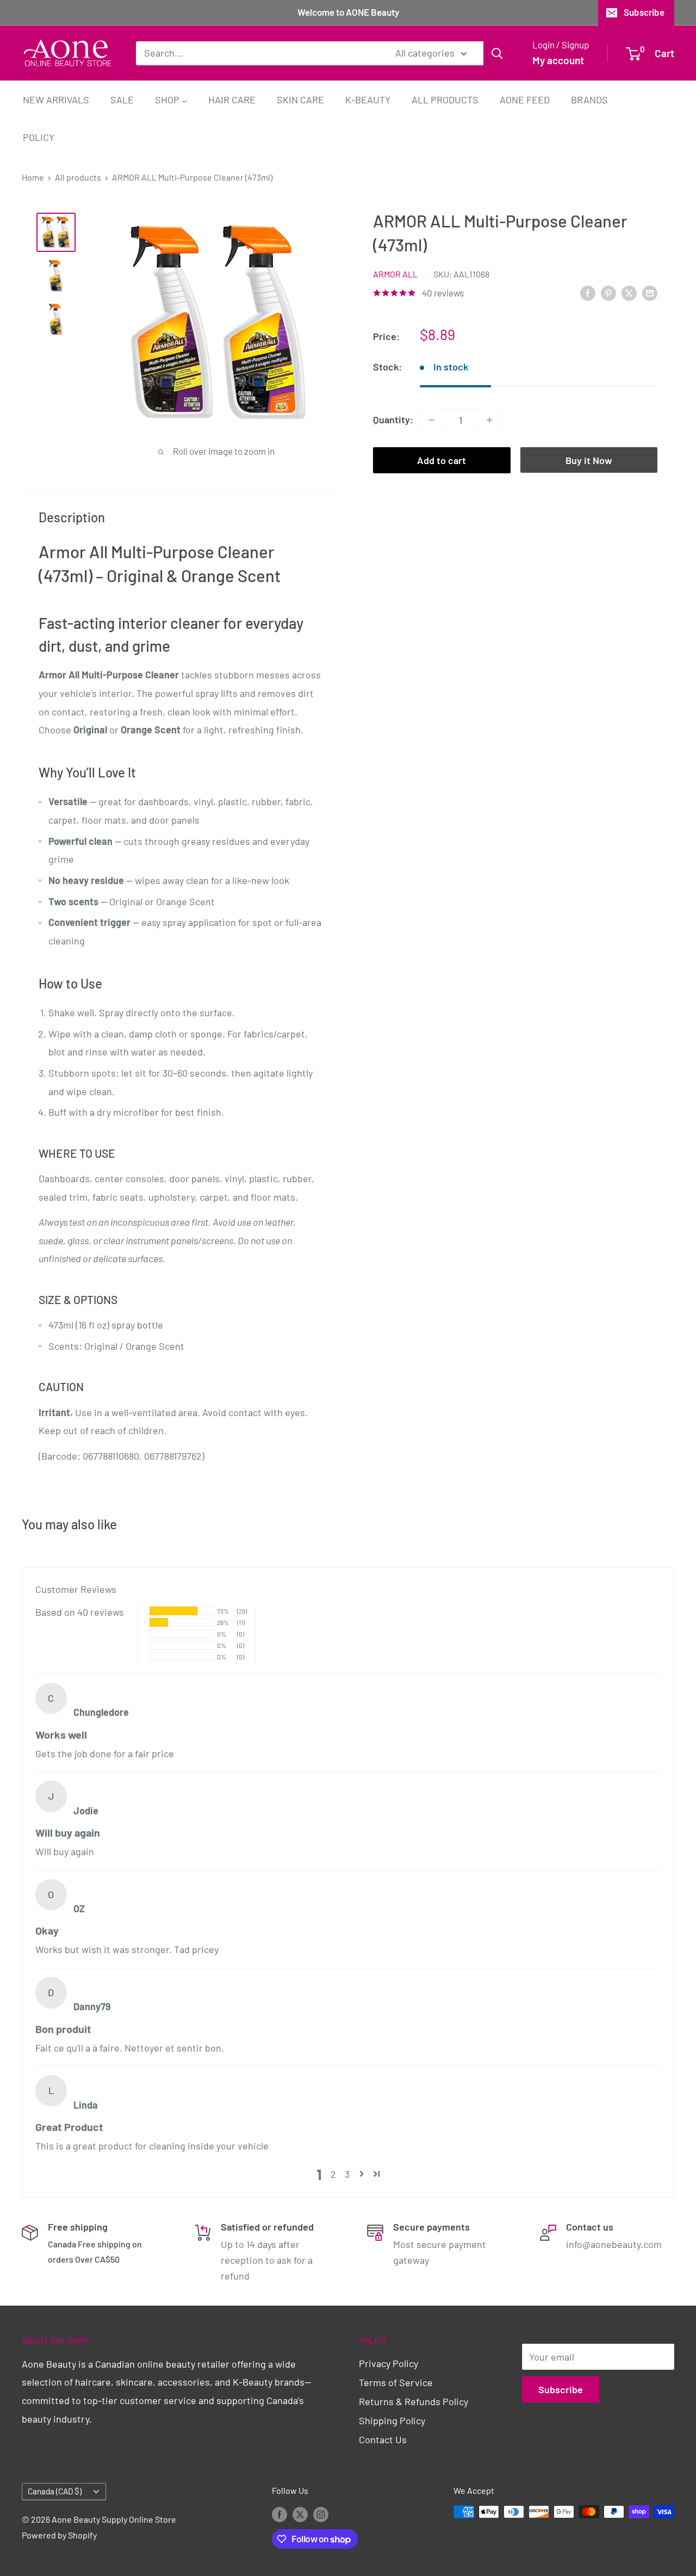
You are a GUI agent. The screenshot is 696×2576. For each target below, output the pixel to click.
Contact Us (383, 2439)
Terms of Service (396, 2382)
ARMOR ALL (395, 274)
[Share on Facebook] (588, 292)
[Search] (497, 53)
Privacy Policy (389, 2363)
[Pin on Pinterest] (608, 292)
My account (558, 60)
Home (33, 177)
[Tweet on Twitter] (629, 292)
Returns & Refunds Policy (414, 2401)
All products (78, 177)
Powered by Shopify (59, 2535)
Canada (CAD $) (55, 2491)
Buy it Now (589, 460)
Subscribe (644, 12)
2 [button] (333, 2174)
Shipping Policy (392, 2420)
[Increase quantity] (489, 420)
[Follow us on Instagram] (321, 2514)
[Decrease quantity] (432, 420)
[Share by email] (650, 292)
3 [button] (347, 2174)
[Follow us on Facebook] (279, 2514)
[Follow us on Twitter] (300, 2514)
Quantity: (393, 419)
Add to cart (442, 460)
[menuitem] (56, 99)
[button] (362, 2174)
